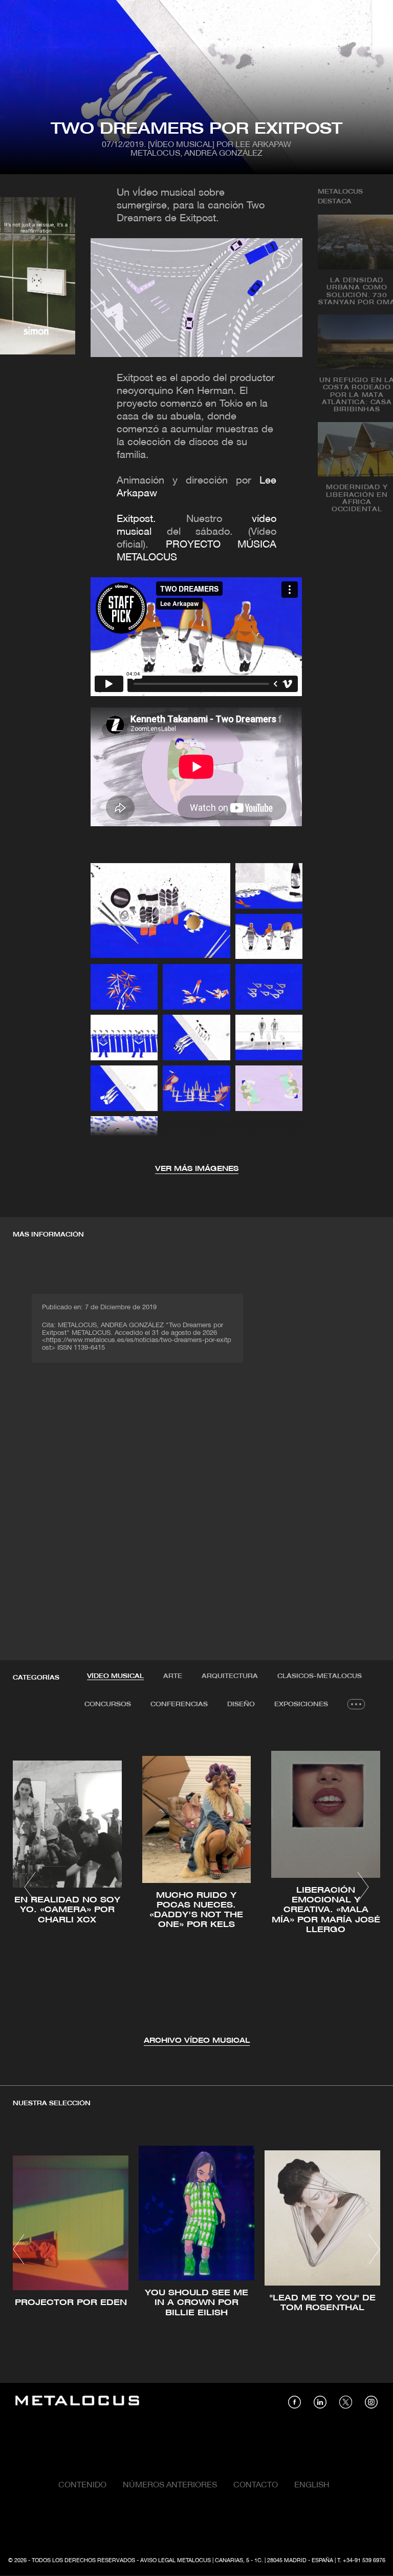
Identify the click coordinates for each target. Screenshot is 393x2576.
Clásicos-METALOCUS (320, 1676)
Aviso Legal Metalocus (176, 2561)
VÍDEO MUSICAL (115, 1676)
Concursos (108, 1704)
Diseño (241, 1704)
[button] (30, 1887)
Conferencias (179, 1704)
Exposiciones (301, 1704)
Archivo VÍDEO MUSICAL (197, 2041)
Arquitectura (230, 1676)
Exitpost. (136, 519)
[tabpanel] (196, 1888)
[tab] (115, 1677)
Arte (173, 1676)
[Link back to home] (77, 2402)
